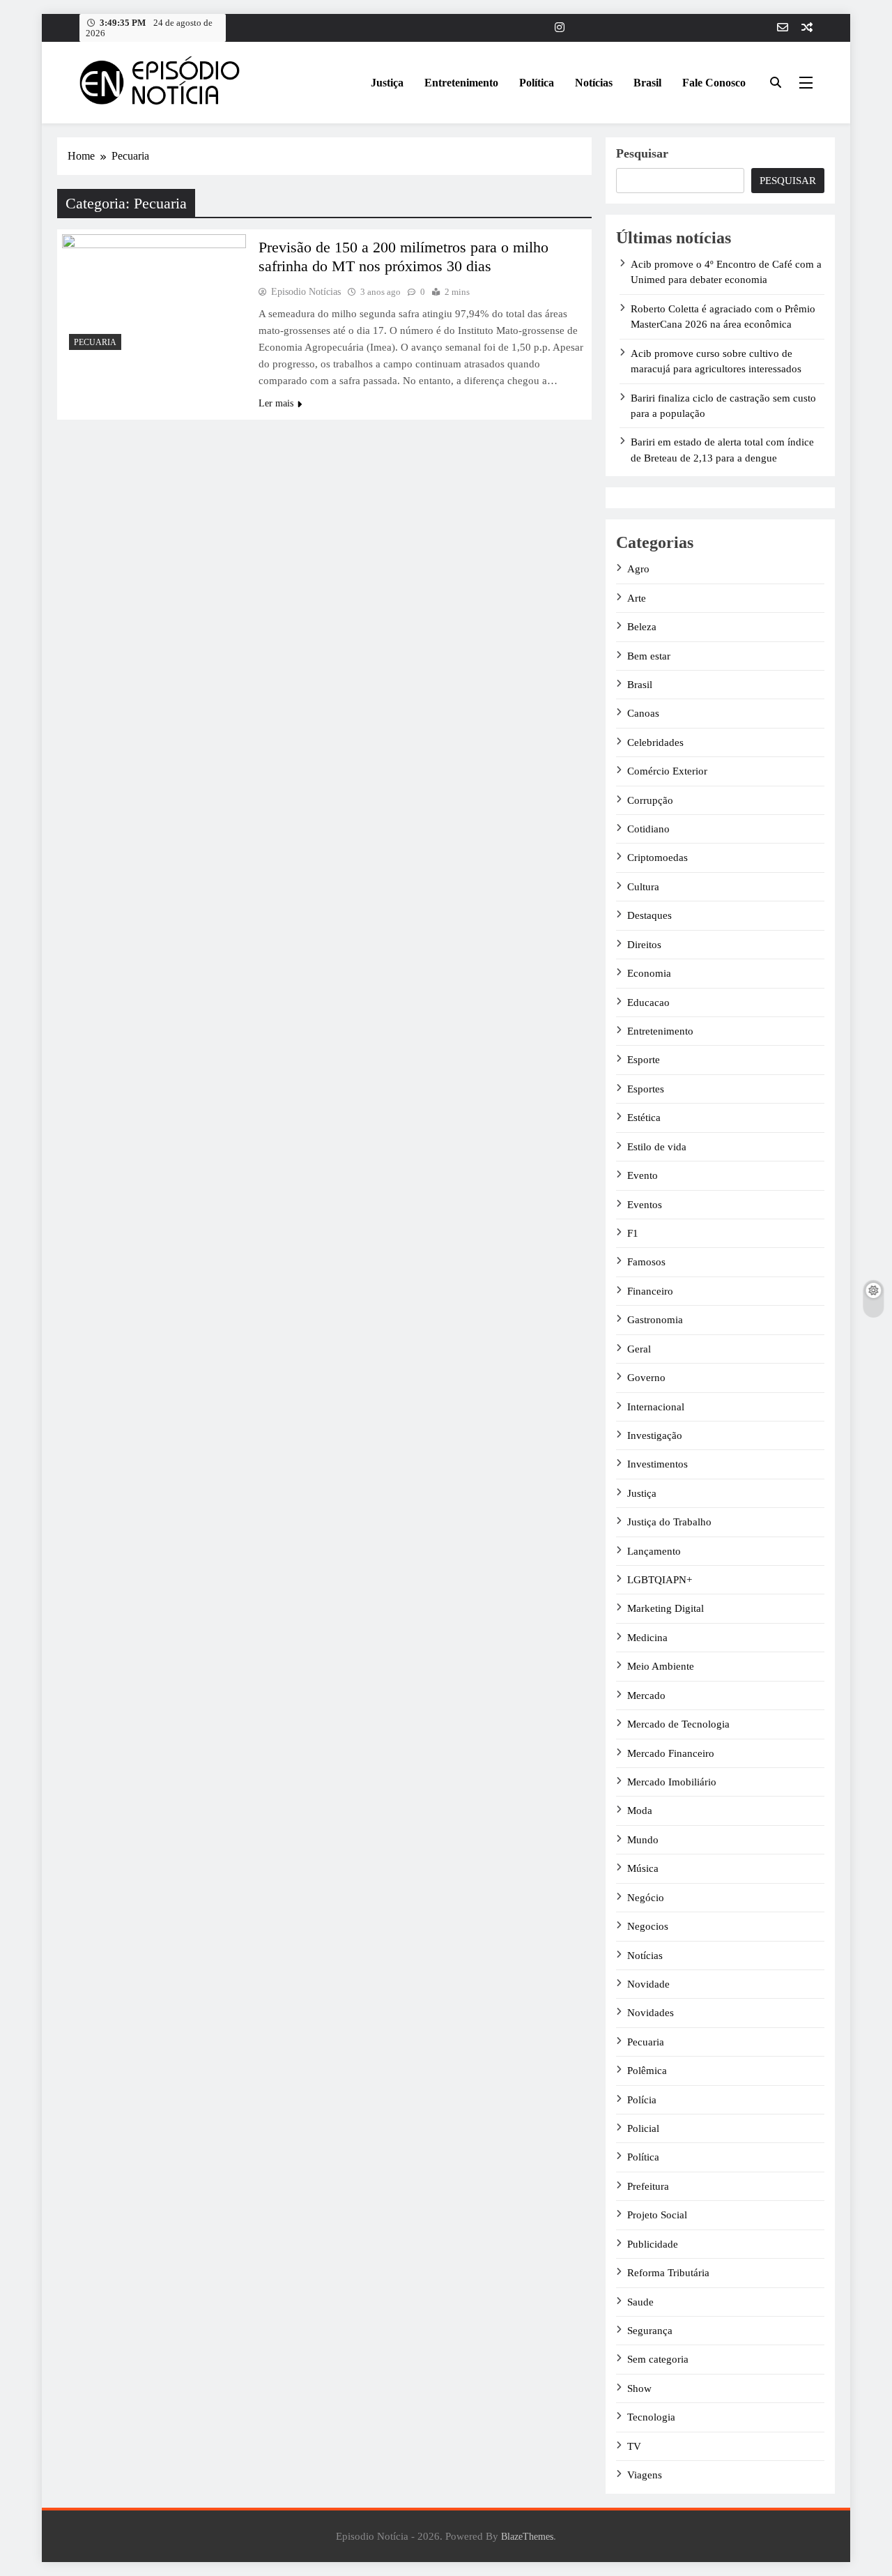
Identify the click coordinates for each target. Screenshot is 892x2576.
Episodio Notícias (306, 292)
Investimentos (658, 1464)
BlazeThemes (527, 2536)
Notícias (594, 83)
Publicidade (653, 2244)
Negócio (646, 1898)
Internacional (656, 1407)
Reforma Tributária (668, 2273)
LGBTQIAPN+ (660, 1580)
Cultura (643, 887)
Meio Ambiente (661, 1666)
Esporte (644, 1060)
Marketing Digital (666, 1608)
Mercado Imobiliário (672, 1782)
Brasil (647, 83)
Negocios (648, 1926)
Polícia (642, 2100)
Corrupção (650, 800)
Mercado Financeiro (671, 1753)
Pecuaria (95, 342)
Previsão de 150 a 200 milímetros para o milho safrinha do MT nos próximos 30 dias (403, 257)
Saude (640, 2302)
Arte (637, 598)
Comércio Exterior (667, 771)
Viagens (645, 2475)
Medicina (647, 1638)
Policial (643, 2128)
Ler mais (276, 403)
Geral (639, 1349)
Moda (640, 1811)
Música (643, 1868)
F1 (633, 1233)
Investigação (655, 1435)
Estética (644, 1118)
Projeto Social (657, 2215)
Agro (638, 569)
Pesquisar (642, 153)
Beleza (642, 627)
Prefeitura (648, 2186)
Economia (649, 973)
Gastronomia (655, 1320)
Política (537, 83)
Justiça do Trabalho (669, 1522)
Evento (643, 1175)
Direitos (644, 945)
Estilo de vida (657, 1147)
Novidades (651, 2013)
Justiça (387, 83)
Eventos (645, 1205)
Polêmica (647, 2071)
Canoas (643, 713)
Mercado (646, 1695)
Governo (646, 1378)
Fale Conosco (714, 83)
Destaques (649, 915)
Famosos (646, 1262)
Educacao (648, 1003)
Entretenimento (461, 83)
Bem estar (649, 656)
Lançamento (654, 1551)
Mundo (643, 1840)
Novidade (648, 1984)
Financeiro (650, 1291)
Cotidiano (648, 829)
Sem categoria (658, 2359)
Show (639, 2388)
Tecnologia (651, 2417)
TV (634, 2446)
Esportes (646, 1089)
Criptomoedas (658, 858)
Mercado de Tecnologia (678, 1724)
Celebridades (655, 742)
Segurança (650, 2331)
